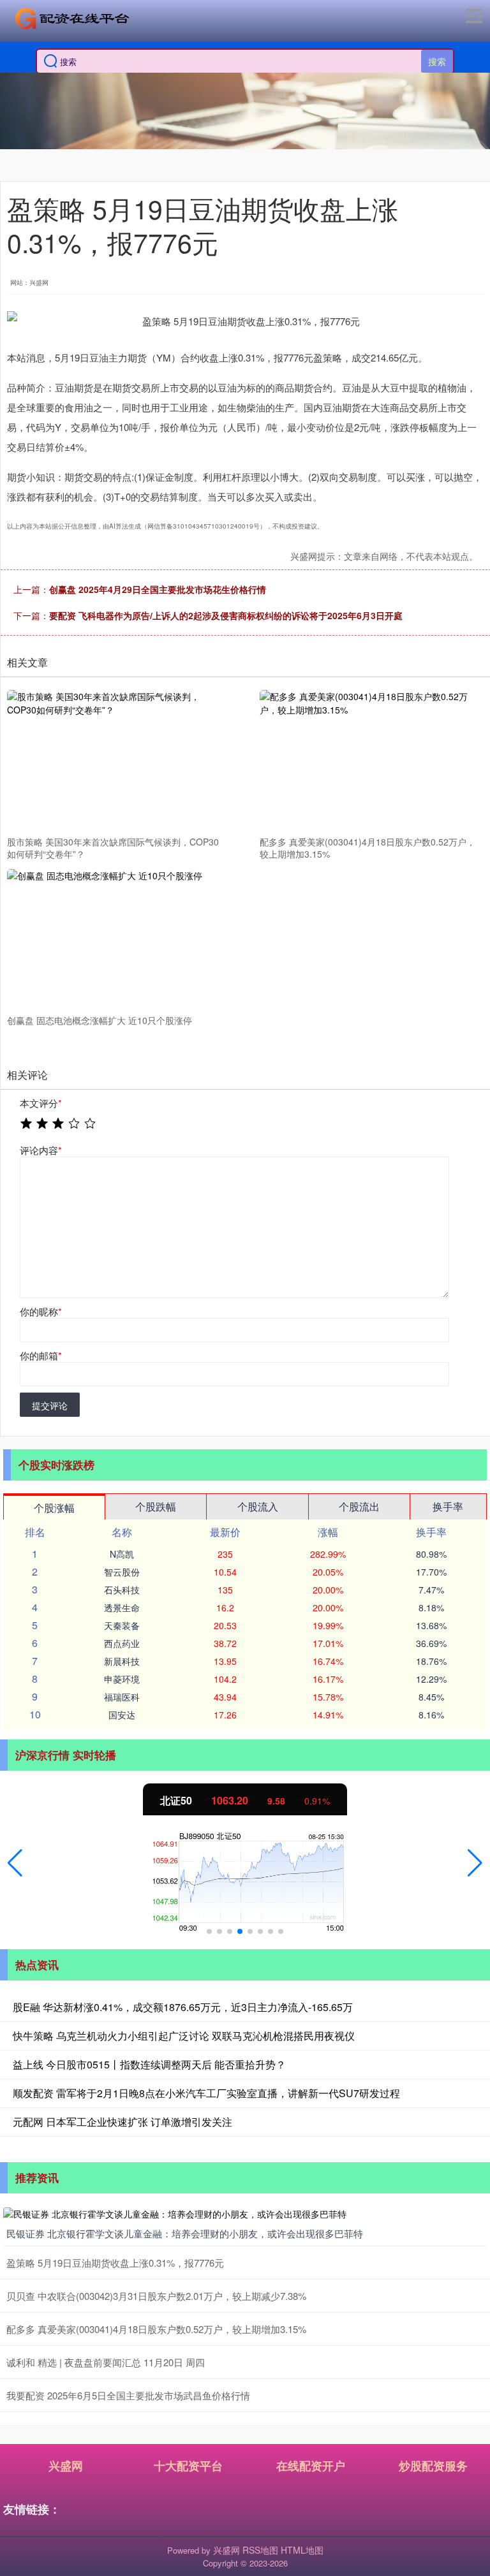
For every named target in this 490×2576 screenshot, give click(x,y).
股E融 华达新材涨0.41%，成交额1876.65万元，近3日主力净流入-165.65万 (183, 2007)
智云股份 (122, 1572)
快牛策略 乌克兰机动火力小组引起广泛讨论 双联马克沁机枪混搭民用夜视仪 (184, 2036)
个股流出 (359, 1506)
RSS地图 (260, 2550)
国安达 (122, 1715)
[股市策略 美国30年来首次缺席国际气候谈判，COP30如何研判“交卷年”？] (117, 761)
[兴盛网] (72, 18)
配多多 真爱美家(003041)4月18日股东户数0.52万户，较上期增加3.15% (156, 2329)
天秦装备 (122, 1625)
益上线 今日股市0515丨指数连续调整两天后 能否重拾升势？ (149, 2064)
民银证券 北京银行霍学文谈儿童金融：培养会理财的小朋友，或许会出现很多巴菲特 (185, 2233)
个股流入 (258, 1506)
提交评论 (50, 1405)
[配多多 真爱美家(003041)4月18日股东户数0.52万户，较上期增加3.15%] (369, 761)
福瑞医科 (122, 1697)
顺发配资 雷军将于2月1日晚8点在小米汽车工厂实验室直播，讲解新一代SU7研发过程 (206, 2093)
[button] (15, 1863)
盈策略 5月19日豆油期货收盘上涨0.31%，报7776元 (115, 2263)
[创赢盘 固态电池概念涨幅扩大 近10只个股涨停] (117, 939)
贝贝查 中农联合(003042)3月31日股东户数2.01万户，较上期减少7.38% (156, 2296)
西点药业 (122, 1643)
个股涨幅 (54, 1508)
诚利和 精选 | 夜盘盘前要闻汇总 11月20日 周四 (106, 2362)
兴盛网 (66, 2466)
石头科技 (122, 1590)
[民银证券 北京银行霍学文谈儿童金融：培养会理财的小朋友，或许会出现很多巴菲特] (245, 2213)
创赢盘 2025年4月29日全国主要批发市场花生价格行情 (158, 589)
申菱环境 (122, 1679)
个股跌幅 (156, 1506)
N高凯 (122, 1554)
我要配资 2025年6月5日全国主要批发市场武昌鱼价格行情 (128, 2395)
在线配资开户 (311, 2466)
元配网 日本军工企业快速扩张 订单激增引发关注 (122, 2122)
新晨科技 (122, 1661)
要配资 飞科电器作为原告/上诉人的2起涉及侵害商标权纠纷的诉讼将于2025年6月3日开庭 (226, 615)
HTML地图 (302, 2550)
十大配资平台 (188, 2466)
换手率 (448, 1506)
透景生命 (122, 1607)
